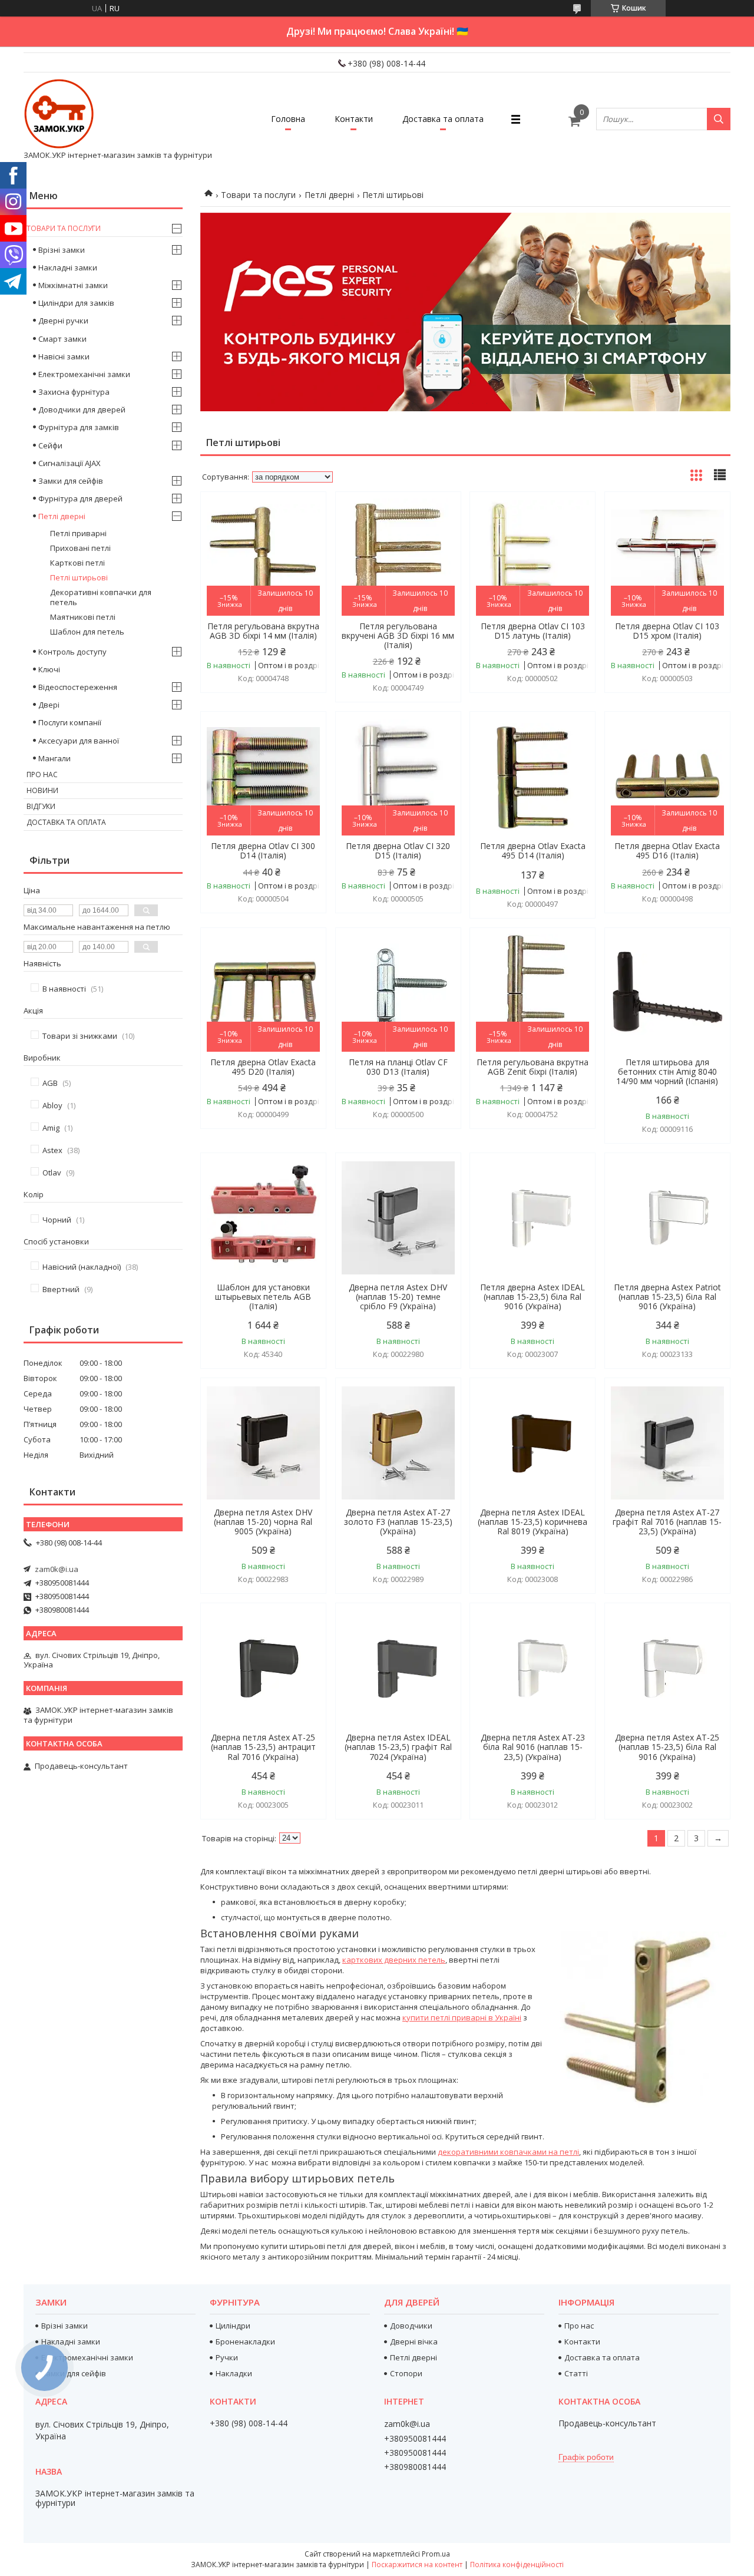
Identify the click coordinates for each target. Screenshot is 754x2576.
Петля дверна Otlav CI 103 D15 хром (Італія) (667, 631)
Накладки (234, 2373)
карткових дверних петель (394, 1960)
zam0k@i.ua (57, 1569)
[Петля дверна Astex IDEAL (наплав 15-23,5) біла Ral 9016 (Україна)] (533, 1218)
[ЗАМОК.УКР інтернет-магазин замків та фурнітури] (59, 114)
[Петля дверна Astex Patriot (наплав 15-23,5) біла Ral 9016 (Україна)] (667, 1218)
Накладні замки (68, 267)
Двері (49, 705)
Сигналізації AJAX (70, 463)
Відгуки (41, 806)
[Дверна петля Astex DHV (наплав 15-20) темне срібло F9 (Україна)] (398, 1218)
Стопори (406, 2373)
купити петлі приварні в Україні (462, 2017)
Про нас (42, 775)
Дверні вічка (414, 2341)
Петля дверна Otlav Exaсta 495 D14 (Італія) (533, 851)
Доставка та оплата (443, 119)
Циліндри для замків (76, 303)
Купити (304, 522)
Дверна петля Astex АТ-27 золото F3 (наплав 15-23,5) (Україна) (398, 1522)
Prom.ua (436, 2554)
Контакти (354, 119)
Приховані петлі (80, 548)
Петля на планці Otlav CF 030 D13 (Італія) (398, 1067)
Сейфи (50, 445)
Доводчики (411, 2326)
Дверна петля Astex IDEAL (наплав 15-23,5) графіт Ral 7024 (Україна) (398, 1747)
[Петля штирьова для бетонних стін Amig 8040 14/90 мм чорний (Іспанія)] (667, 993)
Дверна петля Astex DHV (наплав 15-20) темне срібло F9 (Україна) (398, 1297)
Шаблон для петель (87, 632)
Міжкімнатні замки (73, 285)
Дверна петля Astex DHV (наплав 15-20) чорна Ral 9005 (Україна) (263, 1522)
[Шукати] (719, 119)
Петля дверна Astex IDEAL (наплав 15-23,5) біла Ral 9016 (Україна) (533, 1297)
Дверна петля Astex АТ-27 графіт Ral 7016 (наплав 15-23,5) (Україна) (667, 1522)
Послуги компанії (70, 722)
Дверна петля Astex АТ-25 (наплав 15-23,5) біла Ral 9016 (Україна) (667, 1747)
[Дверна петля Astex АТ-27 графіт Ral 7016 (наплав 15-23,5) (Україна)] (667, 1443)
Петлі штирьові (79, 577)
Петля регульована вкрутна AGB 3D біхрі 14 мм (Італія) (263, 631)
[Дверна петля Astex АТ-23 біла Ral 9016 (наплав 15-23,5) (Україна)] (533, 1668)
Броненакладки (245, 2341)
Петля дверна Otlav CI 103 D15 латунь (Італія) (533, 631)
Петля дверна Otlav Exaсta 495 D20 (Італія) (263, 1067)
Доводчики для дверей (82, 409)
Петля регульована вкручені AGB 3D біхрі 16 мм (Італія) (398, 636)
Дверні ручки (63, 321)
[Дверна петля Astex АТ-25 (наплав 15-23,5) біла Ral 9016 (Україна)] (667, 1668)
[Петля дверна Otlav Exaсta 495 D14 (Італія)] (533, 777)
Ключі (49, 669)
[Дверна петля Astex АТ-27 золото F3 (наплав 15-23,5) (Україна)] (398, 1443)
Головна (288, 119)
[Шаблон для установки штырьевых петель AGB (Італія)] (263, 1218)
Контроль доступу (72, 652)
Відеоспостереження (78, 687)
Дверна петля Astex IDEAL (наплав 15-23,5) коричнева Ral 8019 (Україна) (533, 1522)
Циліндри (233, 2326)
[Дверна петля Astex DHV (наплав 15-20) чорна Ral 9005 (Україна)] (263, 1443)
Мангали (54, 758)
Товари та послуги (258, 195)
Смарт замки (62, 339)
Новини (42, 790)
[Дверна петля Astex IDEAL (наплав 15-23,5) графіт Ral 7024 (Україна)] (398, 1668)
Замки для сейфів (71, 481)
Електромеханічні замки (84, 374)
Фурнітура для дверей (80, 498)
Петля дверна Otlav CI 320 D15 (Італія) (398, 851)
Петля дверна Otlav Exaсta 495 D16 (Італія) (667, 851)
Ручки (227, 2357)
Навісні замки (64, 356)
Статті (576, 2373)
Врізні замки (62, 250)
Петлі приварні (78, 533)
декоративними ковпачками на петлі (508, 2152)
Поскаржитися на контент (417, 2565)
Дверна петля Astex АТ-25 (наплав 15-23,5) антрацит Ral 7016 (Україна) (263, 1747)
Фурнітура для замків (79, 427)
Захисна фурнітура (74, 392)
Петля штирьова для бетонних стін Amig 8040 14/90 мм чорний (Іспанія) (667, 1072)
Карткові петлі (77, 563)
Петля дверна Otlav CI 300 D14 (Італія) (263, 851)
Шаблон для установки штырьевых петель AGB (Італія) (263, 1297)
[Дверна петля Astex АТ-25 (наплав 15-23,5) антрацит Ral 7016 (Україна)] (263, 1668)
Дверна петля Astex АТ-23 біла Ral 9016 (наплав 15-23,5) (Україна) (533, 1747)
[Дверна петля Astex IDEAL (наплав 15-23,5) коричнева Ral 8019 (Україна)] (533, 1443)
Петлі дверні (329, 195)
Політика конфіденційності (517, 2565)
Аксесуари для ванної (79, 741)
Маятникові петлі (83, 617)
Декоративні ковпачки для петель (101, 597)
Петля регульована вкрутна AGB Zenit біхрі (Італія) (533, 1067)
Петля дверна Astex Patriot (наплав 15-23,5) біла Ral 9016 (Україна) (667, 1297)
